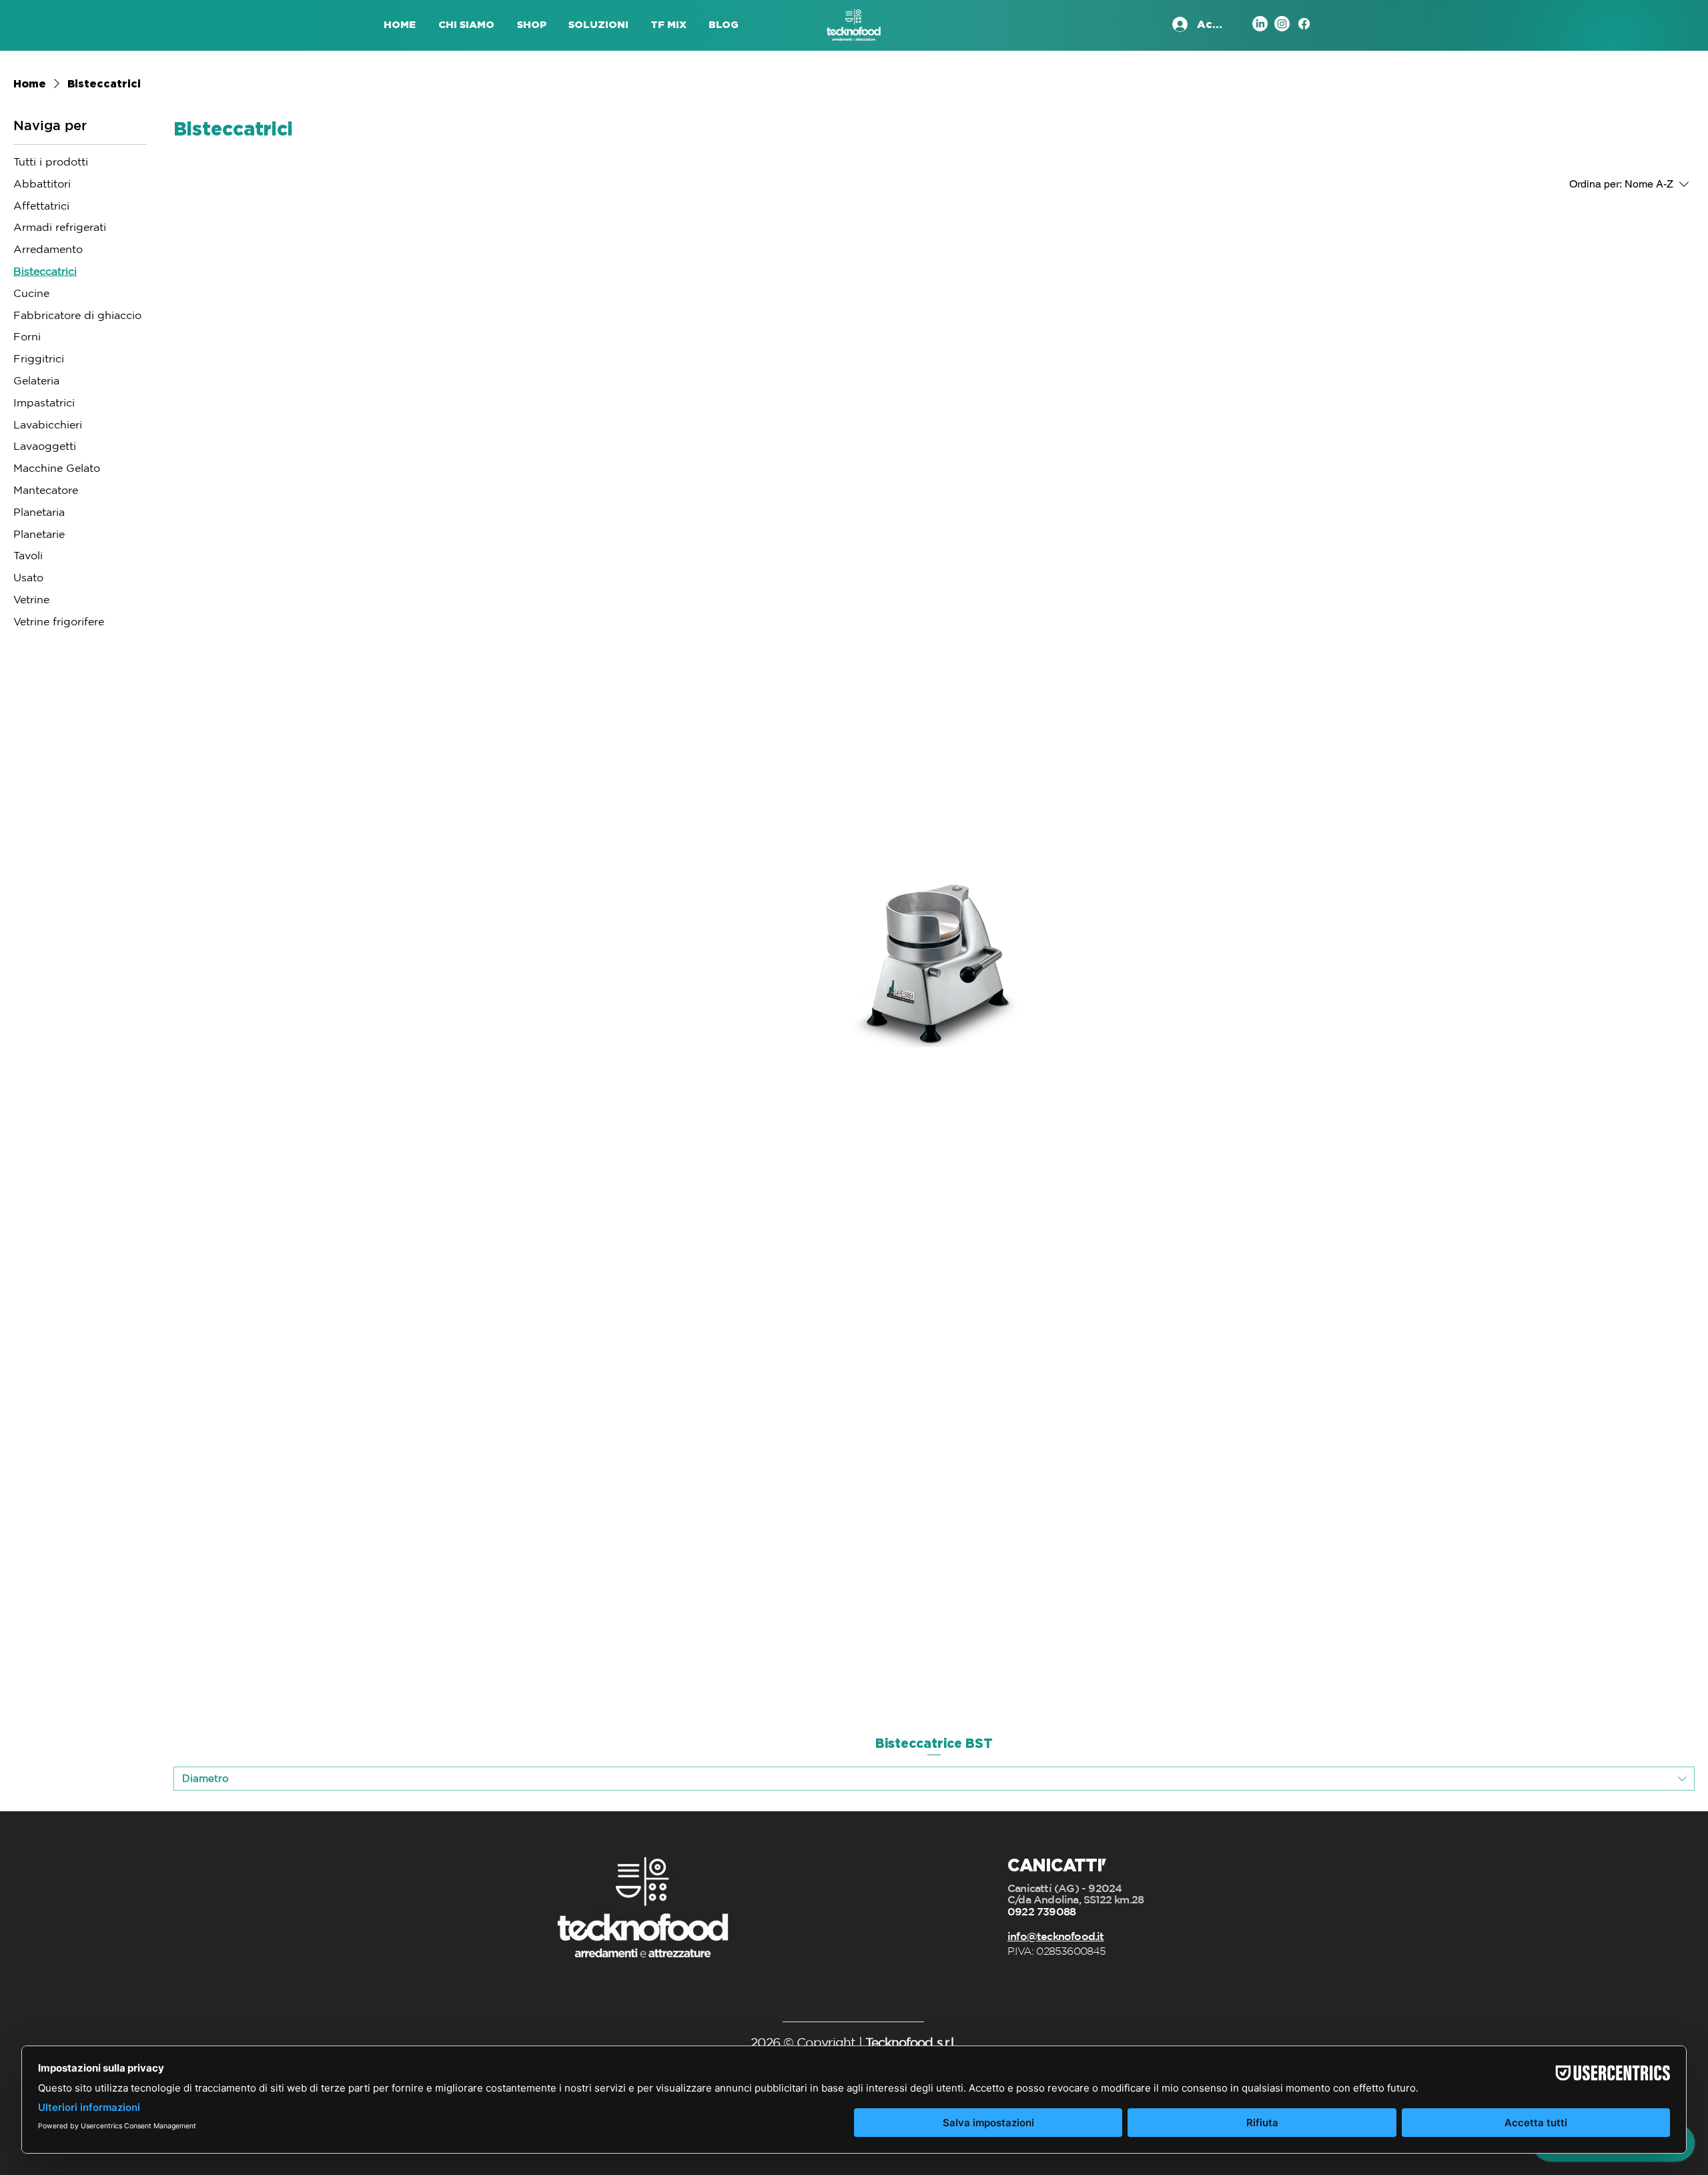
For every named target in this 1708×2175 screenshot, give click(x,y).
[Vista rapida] (934, 964)
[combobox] (934, 1779)
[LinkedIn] (1260, 24)
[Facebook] (1304, 24)
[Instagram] (1282, 24)
